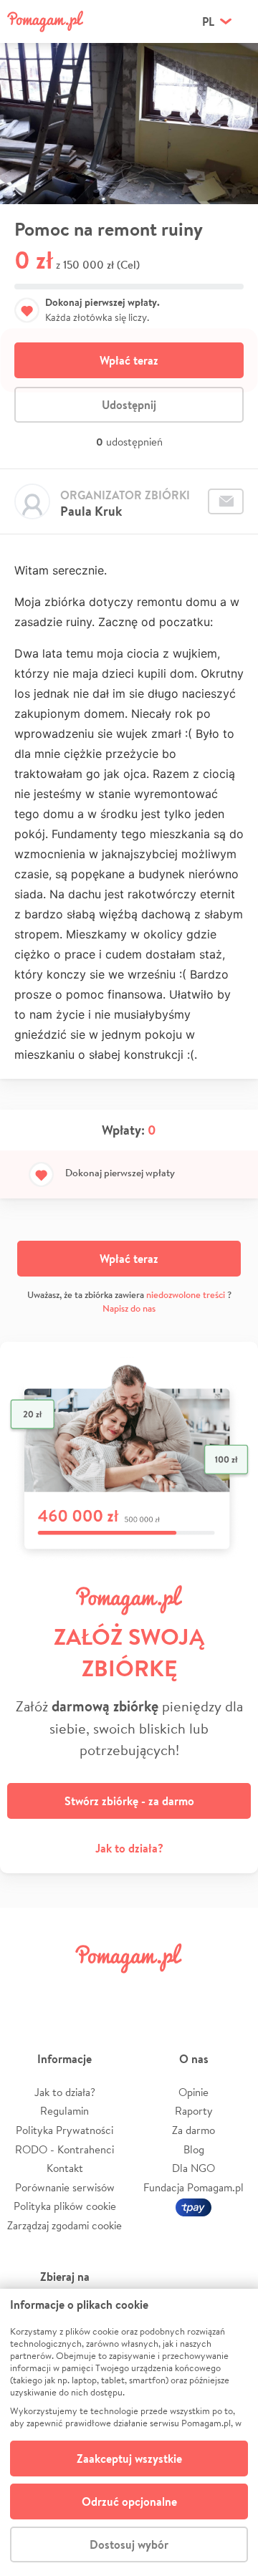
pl (208, 21)
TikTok (190, 1990)
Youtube (231, 1990)
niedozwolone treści (186, 1295)
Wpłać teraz (129, 360)
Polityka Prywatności (64, 2130)
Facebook (27, 1990)
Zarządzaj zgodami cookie (64, 2225)
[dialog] (129, 2432)
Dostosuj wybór (129, 2544)
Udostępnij (129, 405)
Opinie (193, 2092)
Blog (194, 2149)
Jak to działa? (129, 1848)
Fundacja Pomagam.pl (193, 2187)
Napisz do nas (129, 1308)
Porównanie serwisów (65, 2187)
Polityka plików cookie (65, 2206)
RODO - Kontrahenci (64, 2149)
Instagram (109, 1990)
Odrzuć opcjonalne (129, 2501)
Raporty (194, 2111)
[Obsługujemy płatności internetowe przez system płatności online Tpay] (193, 2206)
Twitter (68, 1990)
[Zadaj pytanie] (226, 501)
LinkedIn (149, 1990)
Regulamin (64, 2111)
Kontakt (65, 2168)
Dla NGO (193, 2168)
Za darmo (193, 2130)
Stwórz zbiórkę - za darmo (129, 1801)
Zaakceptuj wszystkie (129, 2459)
